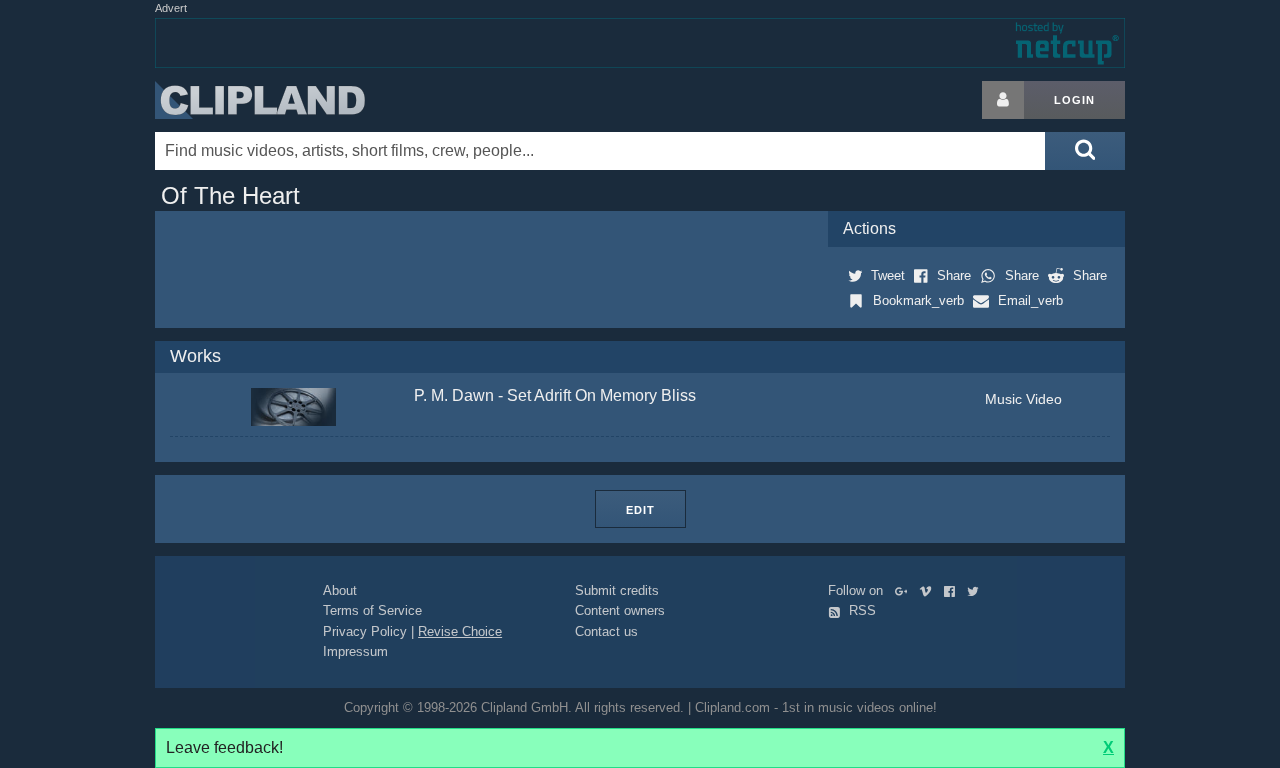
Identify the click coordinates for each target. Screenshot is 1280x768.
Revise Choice (460, 631)
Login (1074, 100)
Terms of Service (372, 610)
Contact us (606, 631)
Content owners (620, 610)
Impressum (355, 651)
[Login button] (1003, 100)
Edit (640, 510)
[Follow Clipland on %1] (905, 590)
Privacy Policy (365, 631)
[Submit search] (1085, 151)
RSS (860, 610)
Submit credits (617, 590)
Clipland (260, 100)
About (340, 590)
